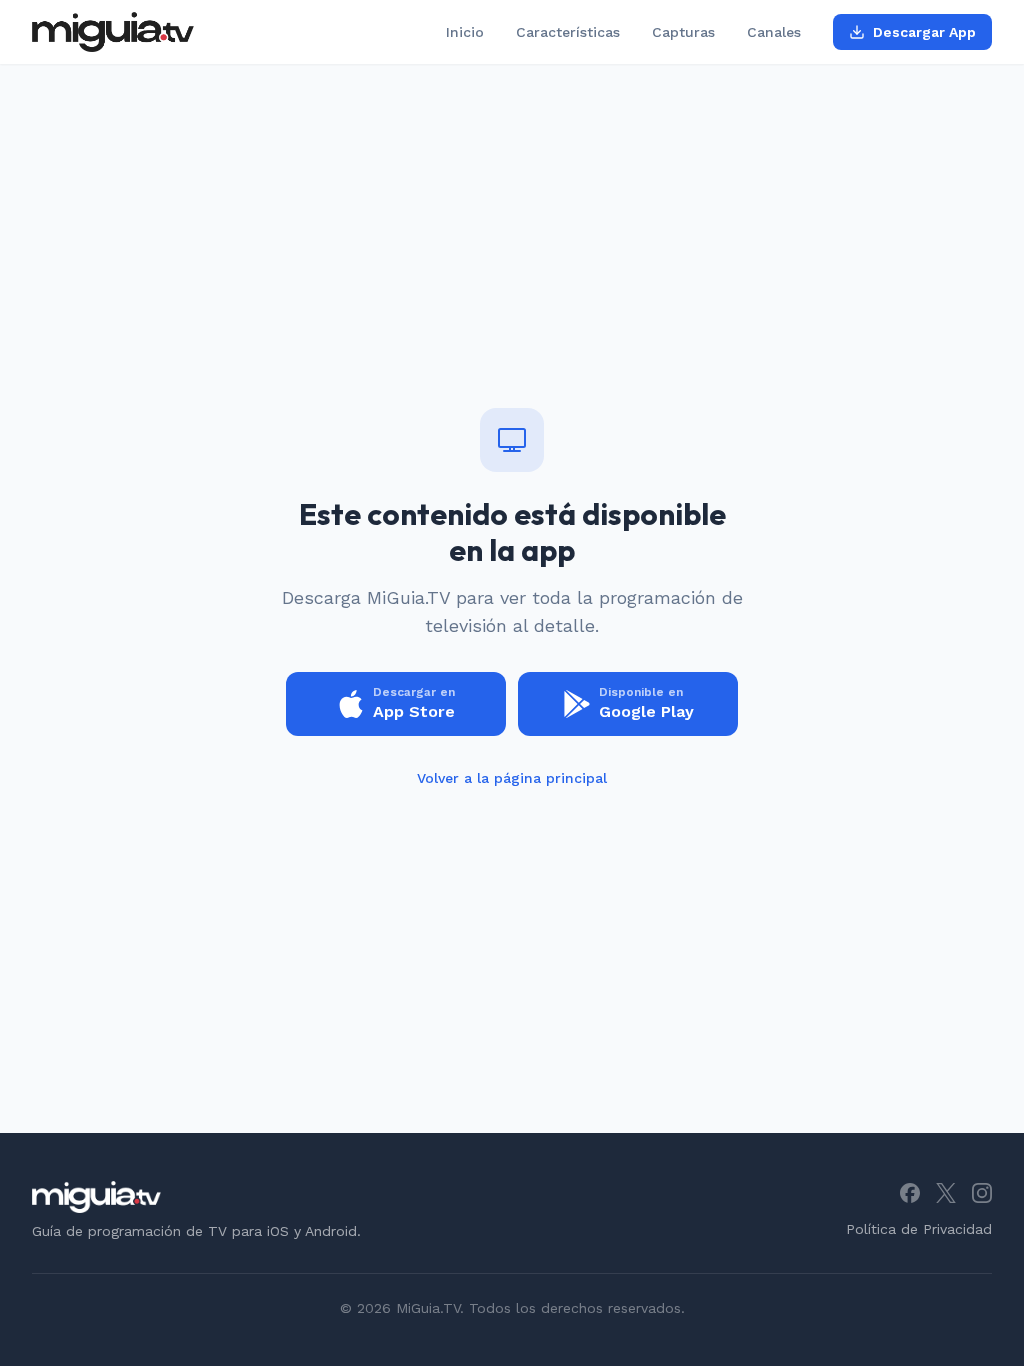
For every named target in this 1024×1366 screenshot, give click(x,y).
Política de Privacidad (919, 1229)
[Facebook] (910, 1193)
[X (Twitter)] (946, 1193)
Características (568, 32)
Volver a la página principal (512, 778)
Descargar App (924, 32)
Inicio (465, 32)
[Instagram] (982, 1193)
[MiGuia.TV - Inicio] (113, 32)
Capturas (683, 32)
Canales (774, 32)
